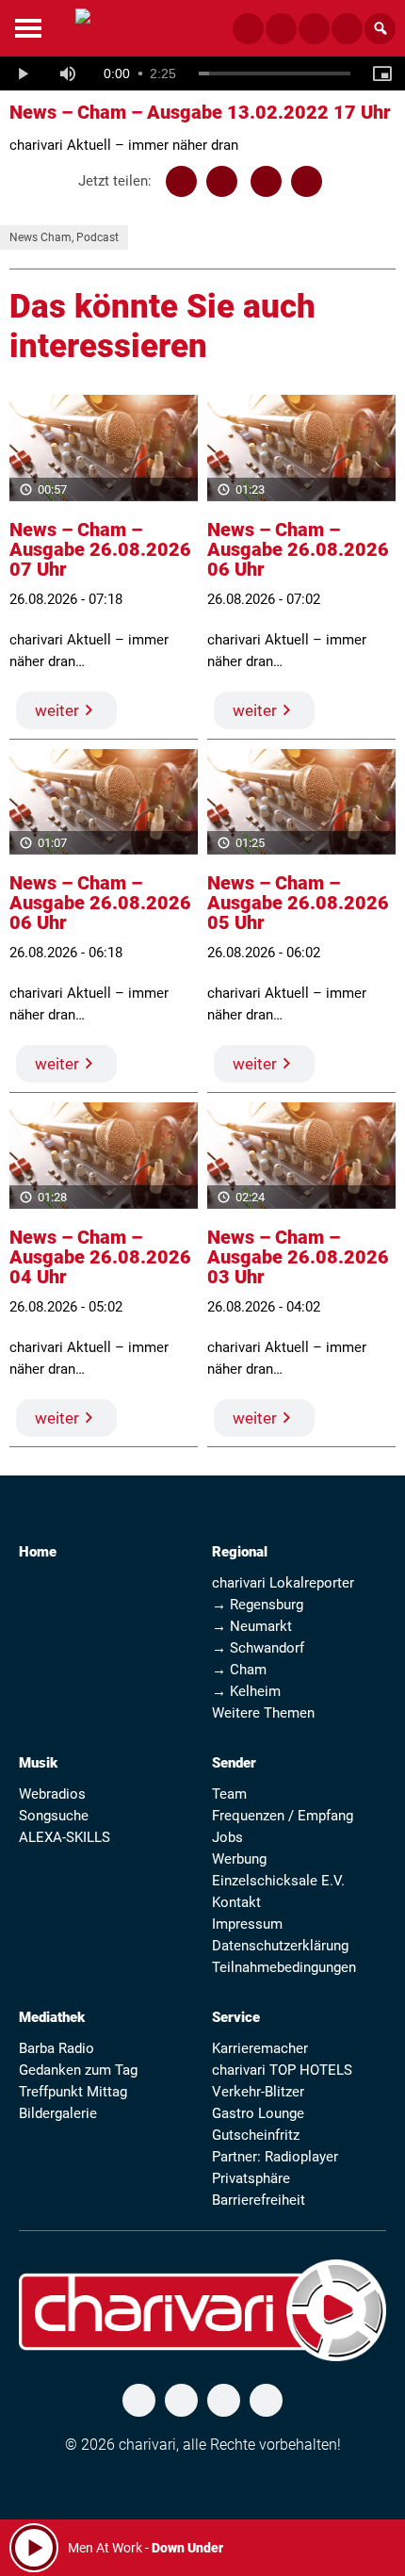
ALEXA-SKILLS (65, 1837)
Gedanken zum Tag (78, 2070)
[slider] (275, 73)
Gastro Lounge (258, 2113)
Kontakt (236, 1902)
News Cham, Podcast (64, 237)
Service (236, 2017)
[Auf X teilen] (222, 181)
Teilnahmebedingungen (284, 1967)
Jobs (227, 1837)
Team (229, 1794)
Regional (240, 1552)
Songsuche (54, 1816)
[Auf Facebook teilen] (181, 181)
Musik (38, 1763)
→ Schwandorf (258, 1648)
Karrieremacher (260, 2048)
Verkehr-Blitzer (258, 2092)
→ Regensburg (258, 1605)
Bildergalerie (58, 2113)
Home (38, 1552)
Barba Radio (57, 2048)
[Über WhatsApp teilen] (266, 181)
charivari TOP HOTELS (282, 2070)
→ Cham (239, 1670)
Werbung (239, 1859)
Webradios (52, 1794)
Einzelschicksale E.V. (278, 1881)
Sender (234, 1763)
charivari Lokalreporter (283, 1583)
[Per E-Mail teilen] (307, 181)
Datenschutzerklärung (280, 1946)
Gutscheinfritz (256, 2135)
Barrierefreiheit (259, 2200)
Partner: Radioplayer (275, 2157)
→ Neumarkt (252, 1626)
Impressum (247, 1924)
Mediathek (52, 2017)
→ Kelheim (246, 1691)
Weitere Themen (263, 1713)
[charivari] (83, 26)
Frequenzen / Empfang (283, 1816)
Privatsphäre (251, 2178)
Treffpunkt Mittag (73, 2092)
